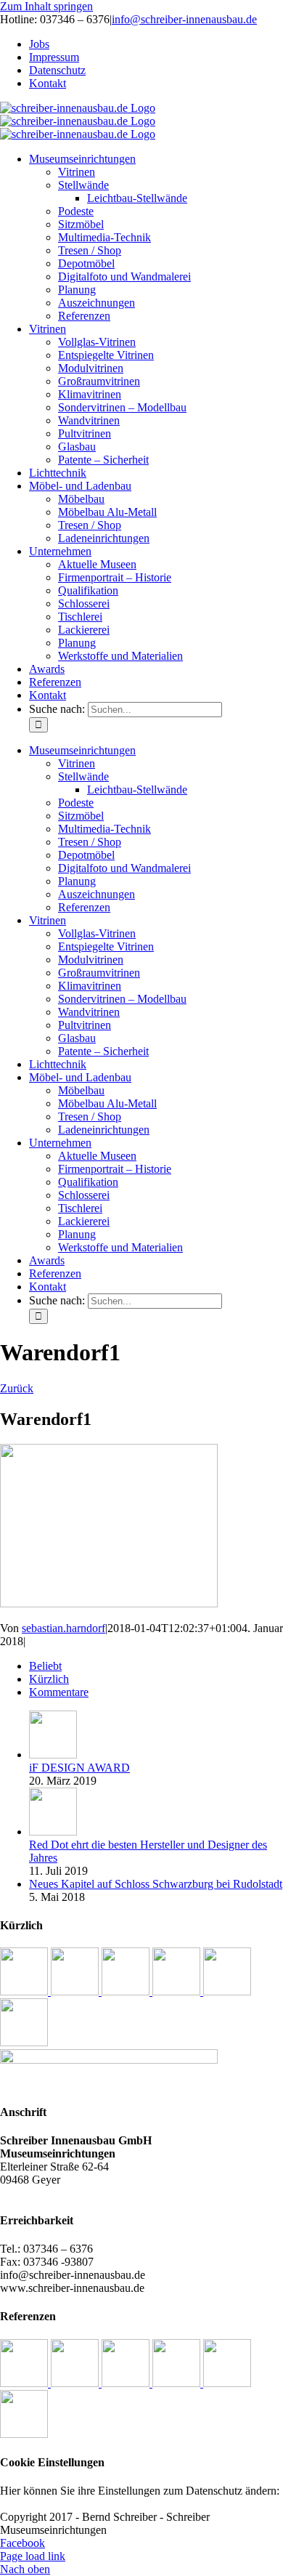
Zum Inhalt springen (46, 6)
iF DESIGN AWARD (79, 1768)
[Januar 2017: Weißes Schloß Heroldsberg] (25, 1991)
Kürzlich (49, 1679)
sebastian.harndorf (63, 1628)
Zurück (17, 1388)
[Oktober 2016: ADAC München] (178, 1991)
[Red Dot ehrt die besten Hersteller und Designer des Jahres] (53, 1832)
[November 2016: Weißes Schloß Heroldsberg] (127, 1991)
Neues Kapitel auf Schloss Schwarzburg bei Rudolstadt (156, 1884)
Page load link (33, 2556)
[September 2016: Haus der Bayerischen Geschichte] (227, 1991)
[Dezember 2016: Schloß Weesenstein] (76, 1991)
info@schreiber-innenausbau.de (184, 19)
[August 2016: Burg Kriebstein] (24, 2042)
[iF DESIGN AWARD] (53, 1755)
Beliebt (45, 1666)
